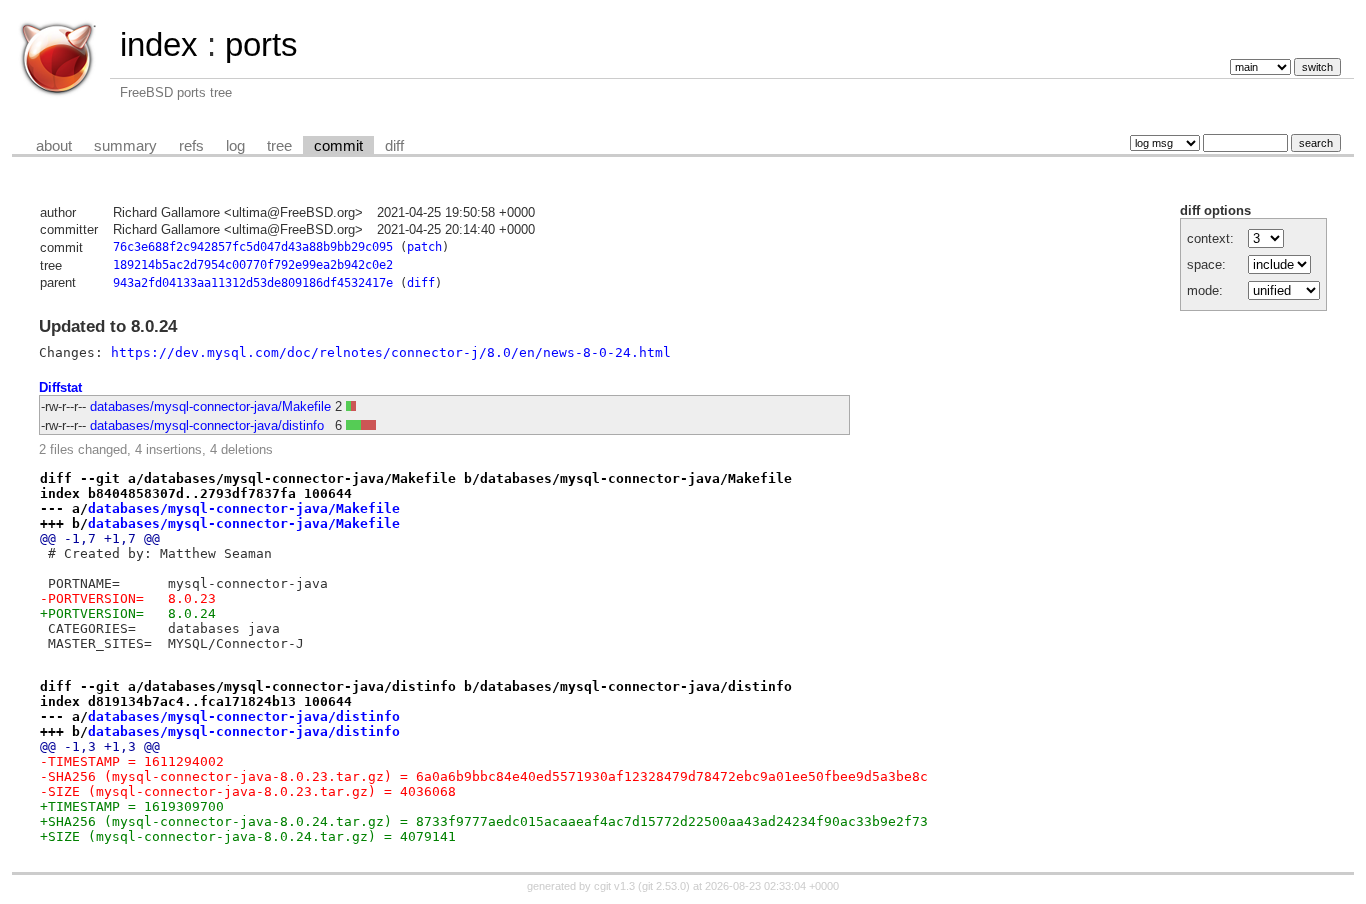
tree (279, 146)
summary (125, 146)
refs (191, 146)
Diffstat (60, 387)
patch (424, 247)
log (235, 146)
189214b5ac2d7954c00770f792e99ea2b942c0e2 (253, 265)
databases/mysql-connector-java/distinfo (207, 425)
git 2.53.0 (664, 886)
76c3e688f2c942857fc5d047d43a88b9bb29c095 (253, 247)
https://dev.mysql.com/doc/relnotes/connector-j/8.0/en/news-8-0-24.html (391, 352)
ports (261, 44)
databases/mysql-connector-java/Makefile (210, 406)
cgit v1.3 (614, 886)
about (54, 146)
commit (338, 146)
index (159, 44)
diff (394, 146)
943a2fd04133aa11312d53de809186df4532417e (253, 283)
